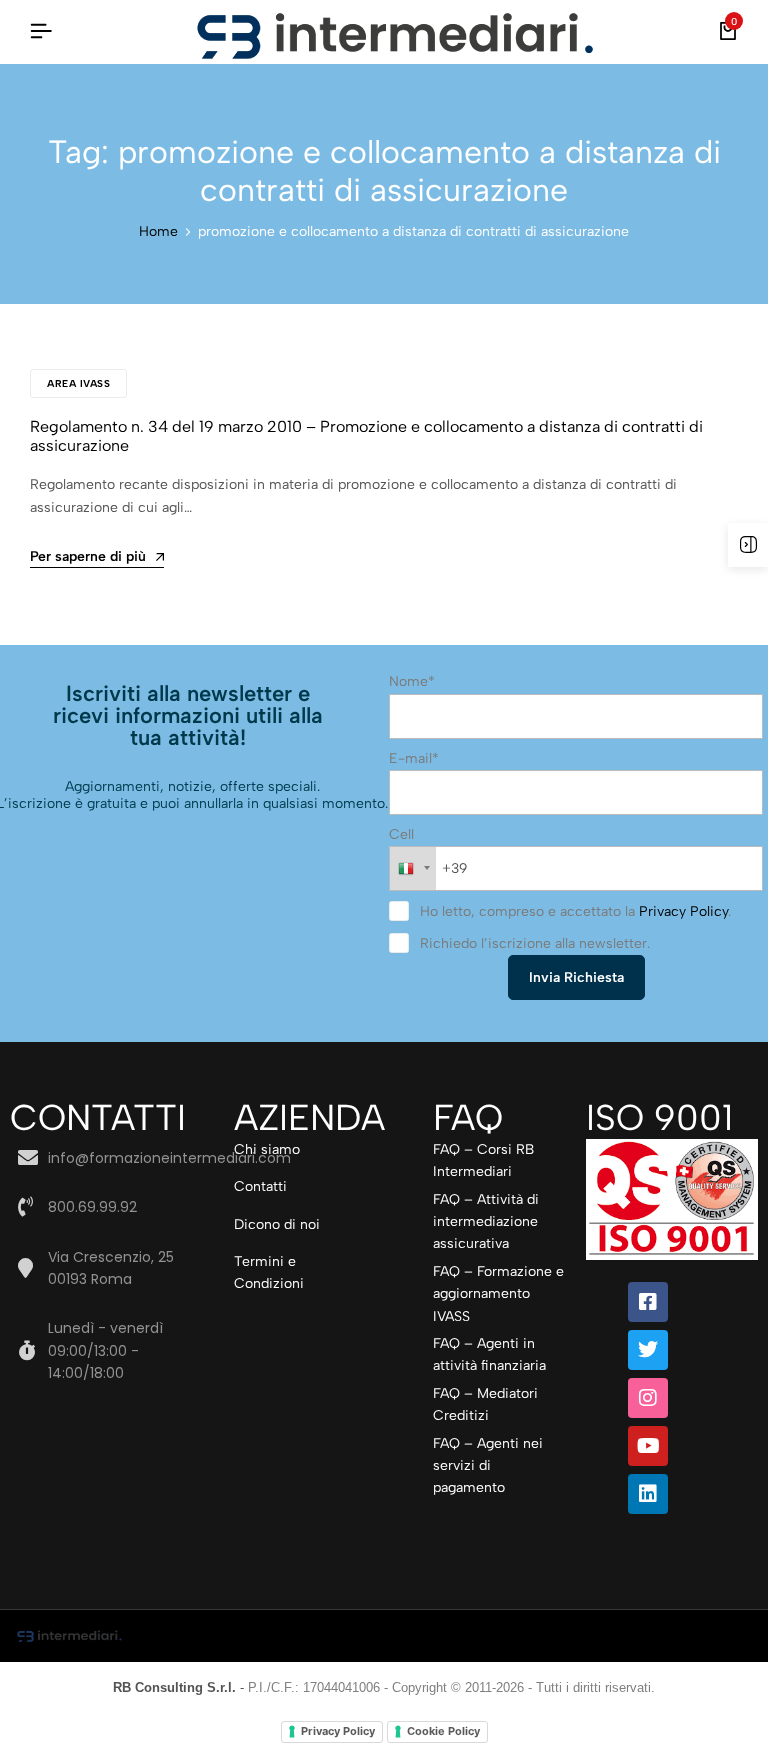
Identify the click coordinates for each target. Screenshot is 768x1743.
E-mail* (414, 758)
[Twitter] (648, 1350)
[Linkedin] (648, 1494)
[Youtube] (648, 1446)
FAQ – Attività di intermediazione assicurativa (486, 1222)
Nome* (412, 681)
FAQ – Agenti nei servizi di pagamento (488, 1466)
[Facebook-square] (648, 1302)
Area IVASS (78, 383)
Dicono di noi (277, 1224)
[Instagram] (648, 1398)
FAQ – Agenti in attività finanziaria (489, 1354)
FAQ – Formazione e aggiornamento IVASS (498, 1294)
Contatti (260, 1186)
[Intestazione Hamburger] (41, 31)
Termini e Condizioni (269, 1272)
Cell (401, 834)
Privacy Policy (683, 911)
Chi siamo (267, 1149)
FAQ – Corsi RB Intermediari (483, 1160)
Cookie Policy (443, 1731)
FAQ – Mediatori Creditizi (485, 1404)
